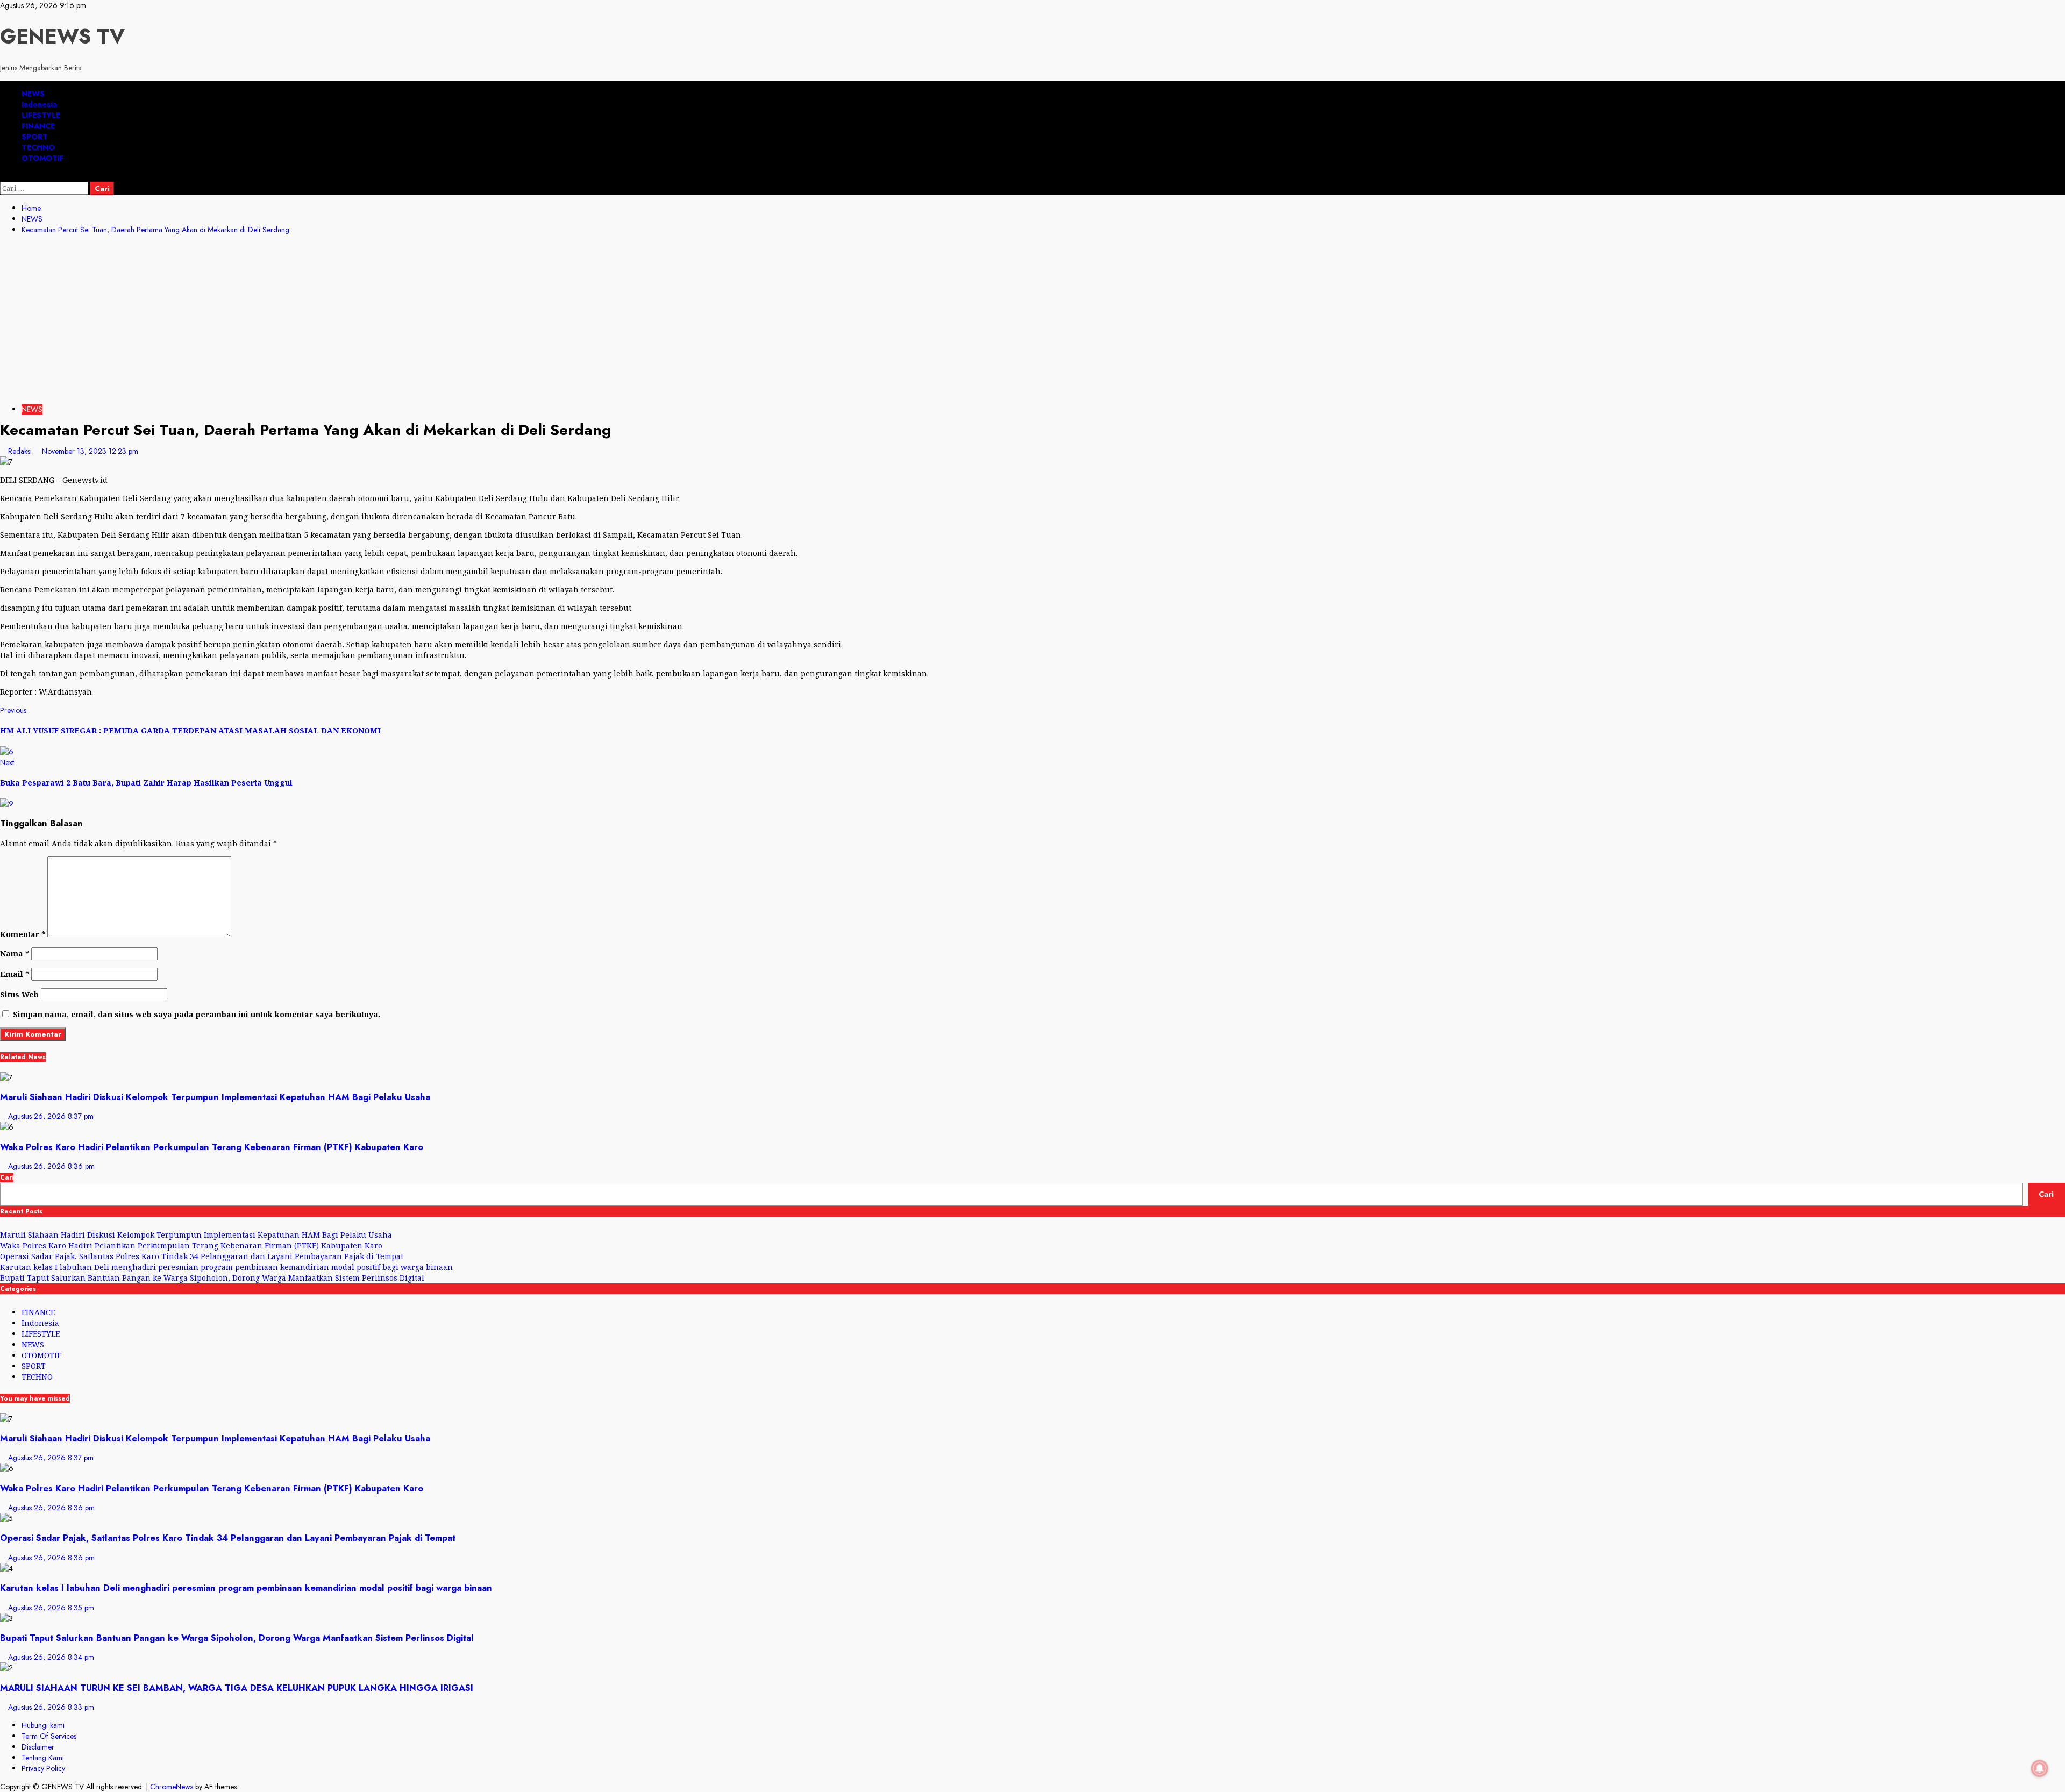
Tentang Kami (43, 1758)
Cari (7, 1177)
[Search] (3, 176)
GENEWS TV (62, 36)
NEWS (33, 94)
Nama (15, 954)
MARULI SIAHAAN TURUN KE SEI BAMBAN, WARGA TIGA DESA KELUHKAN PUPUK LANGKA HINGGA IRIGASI (237, 1688)
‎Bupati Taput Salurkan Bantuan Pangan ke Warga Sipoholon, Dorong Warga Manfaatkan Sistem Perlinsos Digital (212, 1278)
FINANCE (38, 126)
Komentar (23, 934)
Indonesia (39, 104)
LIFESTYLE (41, 115)
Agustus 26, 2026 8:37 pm (51, 1116)
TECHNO (38, 147)
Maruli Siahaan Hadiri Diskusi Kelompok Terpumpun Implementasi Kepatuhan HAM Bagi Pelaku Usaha (215, 1097)
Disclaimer (38, 1747)
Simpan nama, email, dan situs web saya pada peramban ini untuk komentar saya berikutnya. (197, 1014)
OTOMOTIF (43, 158)
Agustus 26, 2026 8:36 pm (51, 1166)
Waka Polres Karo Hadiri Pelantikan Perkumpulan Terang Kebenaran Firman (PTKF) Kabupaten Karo (212, 1147)
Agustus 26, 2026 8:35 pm (51, 1608)
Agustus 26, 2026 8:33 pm (51, 1707)
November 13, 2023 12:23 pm (90, 451)
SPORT (35, 137)
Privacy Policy (43, 1768)
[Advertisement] (1032, 321)
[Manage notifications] (2040, 1768)
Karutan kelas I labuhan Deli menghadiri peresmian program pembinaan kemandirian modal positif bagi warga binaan (227, 1267)
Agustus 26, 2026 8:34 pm (51, 1657)
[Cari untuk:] (45, 188)
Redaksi (21, 451)
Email (15, 974)
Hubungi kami (43, 1725)
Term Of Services (49, 1736)
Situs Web (19, 994)
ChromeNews (172, 1787)
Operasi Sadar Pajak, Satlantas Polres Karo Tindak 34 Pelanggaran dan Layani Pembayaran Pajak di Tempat (202, 1256)
